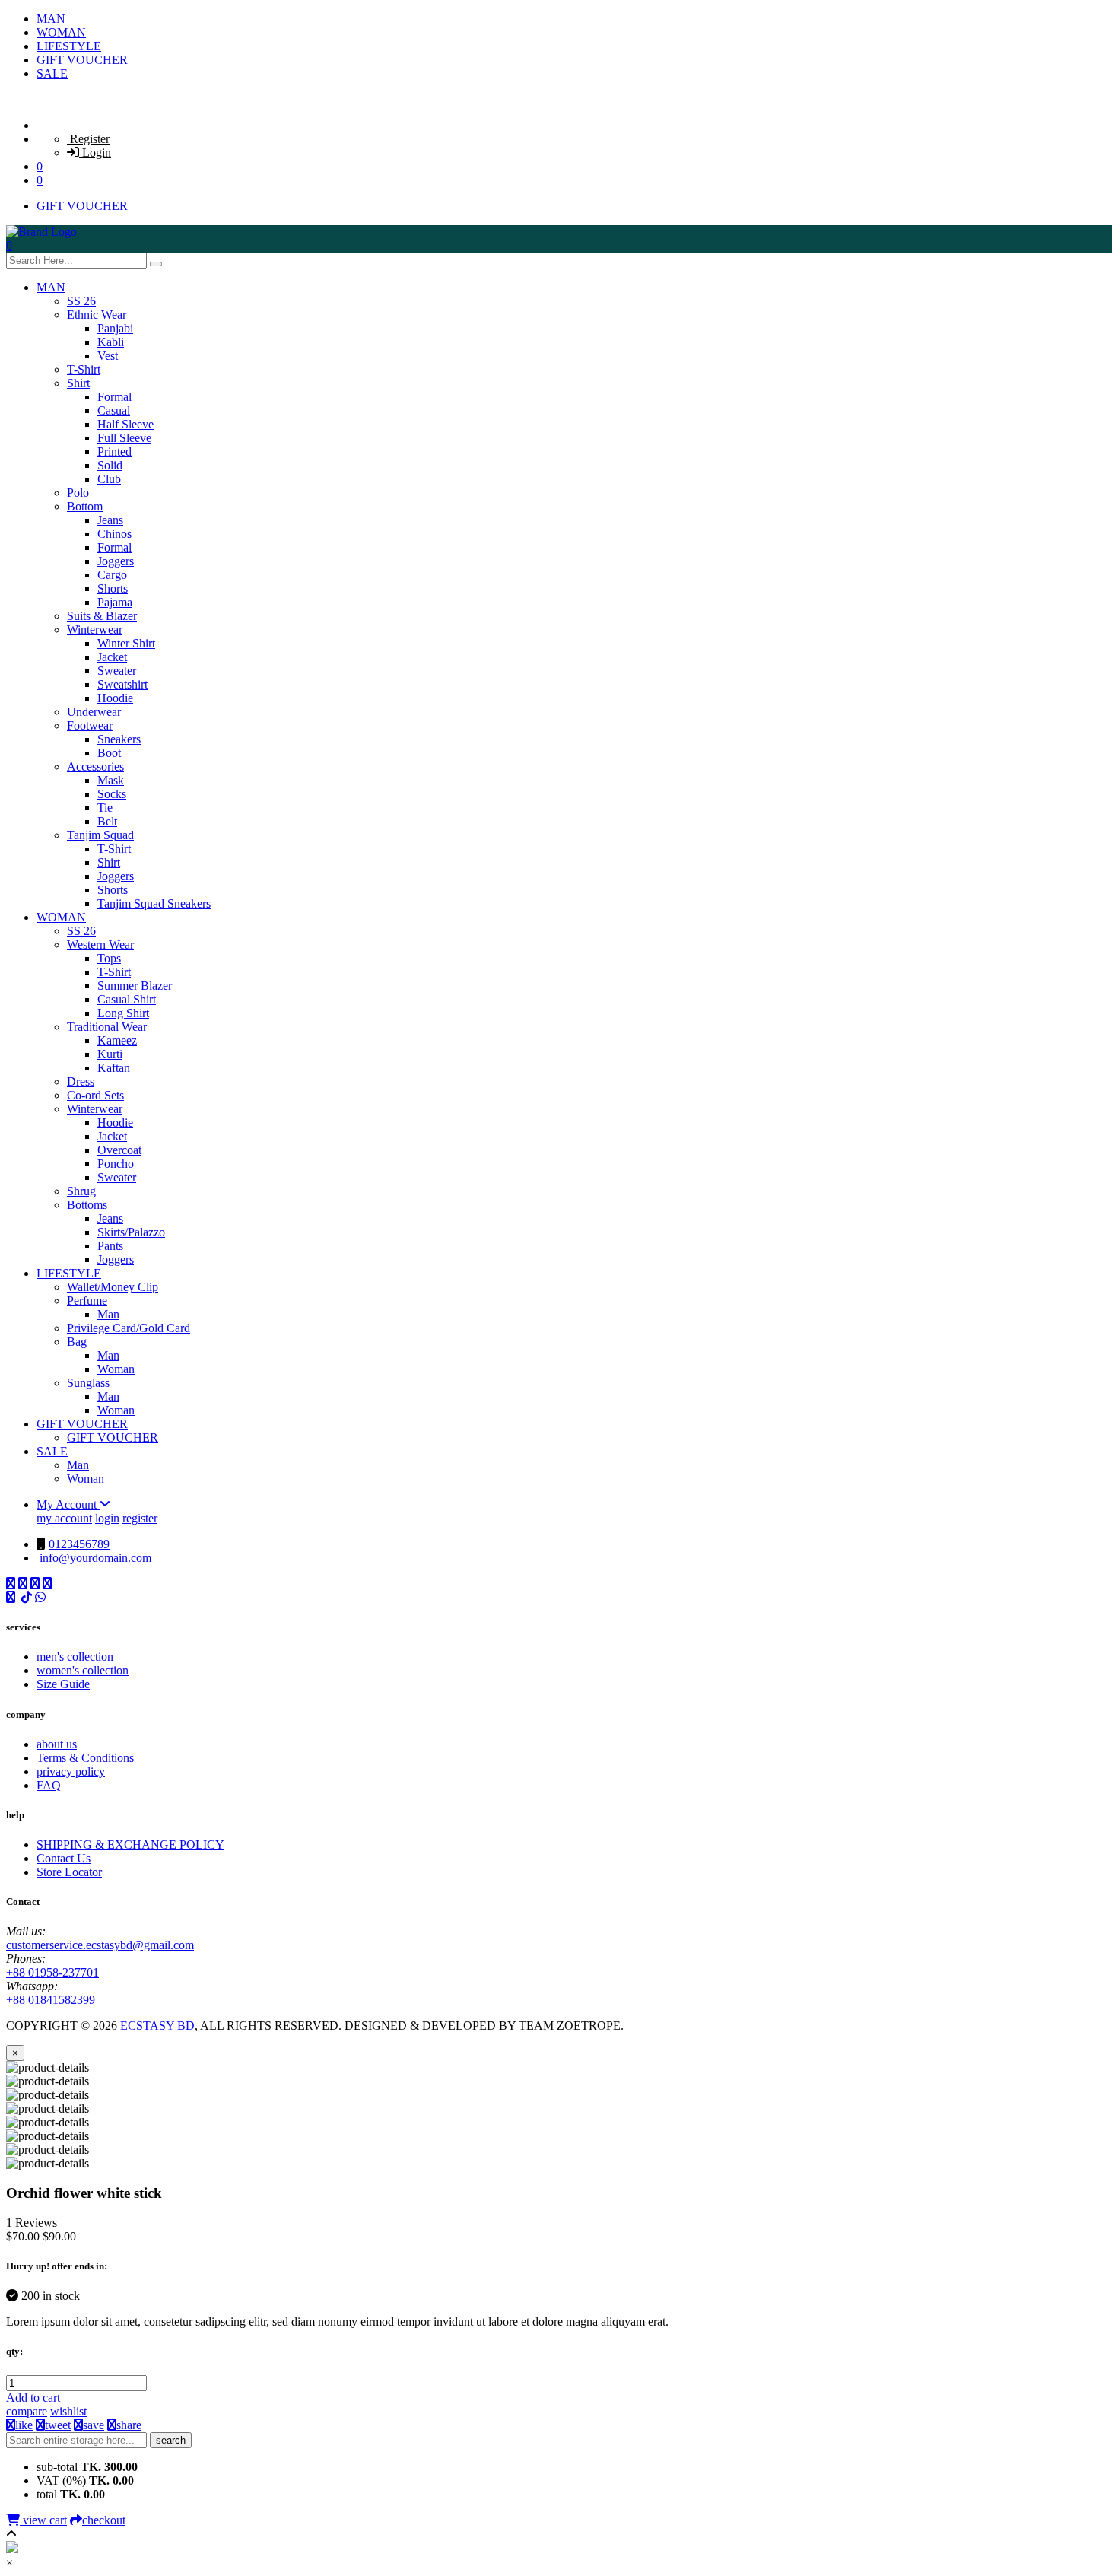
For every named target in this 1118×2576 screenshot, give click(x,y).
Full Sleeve (124, 438)
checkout (104, 2520)
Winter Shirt (126, 643)
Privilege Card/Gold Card (129, 1328)
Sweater (117, 671)
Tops (109, 958)
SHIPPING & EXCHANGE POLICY (130, 1845)
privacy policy (71, 1771)
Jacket (112, 657)
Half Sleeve (125, 424)
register (140, 1518)
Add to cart (33, 2398)
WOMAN (61, 32)
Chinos (114, 534)
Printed (114, 452)
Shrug (81, 1191)
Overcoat (119, 1150)
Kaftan (114, 1068)
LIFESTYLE (69, 46)
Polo (78, 493)
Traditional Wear (107, 1027)
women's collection (83, 1670)
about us (57, 1744)
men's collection (75, 1657)
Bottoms (87, 1205)
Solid (110, 465)
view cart (43, 2520)
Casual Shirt (127, 999)
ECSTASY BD (157, 2026)
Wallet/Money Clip (113, 1287)
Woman (116, 1369)
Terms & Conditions (85, 1758)
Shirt (78, 383)
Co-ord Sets (95, 1095)
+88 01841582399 (51, 2000)
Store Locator (69, 1872)
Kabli (111, 342)
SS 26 (81, 301)
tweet (58, 2425)
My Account (68, 1504)
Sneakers (119, 739)
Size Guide (63, 1684)
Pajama (115, 602)
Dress (81, 1081)
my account (64, 1518)
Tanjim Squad (100, 835)
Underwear (94, 712)
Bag (77, 1342)
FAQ (49, 1785)
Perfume (87, 1301)
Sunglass (88, 1383)
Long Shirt (123, 1013)
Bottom (85, 506)
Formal (114, 397)
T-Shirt (84, 369)
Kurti (110, 1054)
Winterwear (95, 630)
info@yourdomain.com (95, 1558)
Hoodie (115, 698)
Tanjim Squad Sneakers (154, 903)
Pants (110, 1246)
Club (109, 479)
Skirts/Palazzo (131, 1232)
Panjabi (115, 328)
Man (108, 1314)
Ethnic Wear (97, 315)
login (107, 1518)
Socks (112, 794)
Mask (111, 780)
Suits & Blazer (102, 616)
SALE (52, 73)
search (171, 2440)
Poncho (116, 1164)
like (24, 2425)
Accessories (95, 766)
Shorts (113, 588)
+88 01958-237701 (52, 1972)
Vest (108, 356)
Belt (107, 821)
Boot (109, 753)
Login (95, 153)
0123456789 (79, 1544)
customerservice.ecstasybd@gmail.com (100, 1945)
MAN (51, 19)
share (129, 2425)
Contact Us (64, 1858)
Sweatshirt (122, 684)
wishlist (68, 2411)
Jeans (110, 520)
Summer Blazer (135, 986)
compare (27, 2411)
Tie (105, 808)
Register (88, 139)
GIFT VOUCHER (82, 60)
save (94, 2425)
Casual (114, 410)
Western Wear (100, 945)
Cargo (112, 575)
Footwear (90, 725)
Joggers (116, 561)
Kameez (117, 1040)
